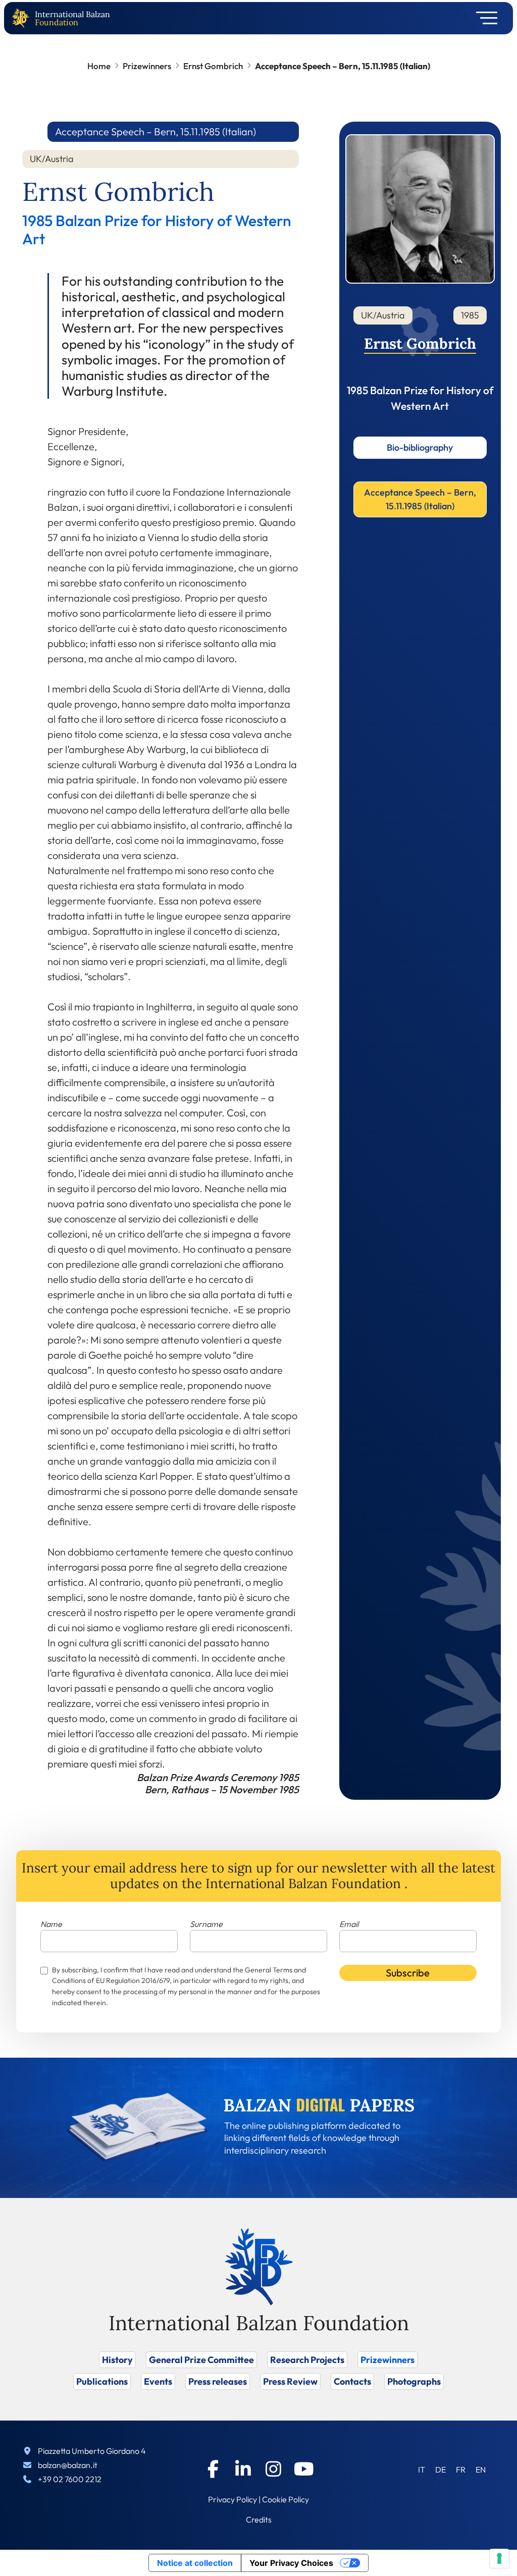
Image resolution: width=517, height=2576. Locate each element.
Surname (206, 1924)
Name (51, 1924)
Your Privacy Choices (291, 2563)
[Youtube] (304, 2469)
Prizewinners (147, 66)
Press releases (218, 2381)
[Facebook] (213, 2469)
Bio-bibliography (420, 447)
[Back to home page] (23, 18)
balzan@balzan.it (68, 2465)
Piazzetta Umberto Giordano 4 (92, 2451)
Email (349, 1924)
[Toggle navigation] (483, 18)
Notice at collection (195, 2563)
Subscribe (408, 1973)
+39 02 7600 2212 (70, 2479)
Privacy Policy (232, 2499)
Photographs (414, 2381)
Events (158, 2381)
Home (99, 66)
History (117, 2360)
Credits (259, 2519)
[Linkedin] (243, 2469)
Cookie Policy (286, 2499)
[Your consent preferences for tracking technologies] (499, 2558)
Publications (102, 2381)
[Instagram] (274, 2469)
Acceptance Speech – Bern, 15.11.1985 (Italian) (420, 499)
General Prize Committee (201, 2360)
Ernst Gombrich (213, 66)
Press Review (290, 2381)
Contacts (352, 2381)
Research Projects (307, 2360)
